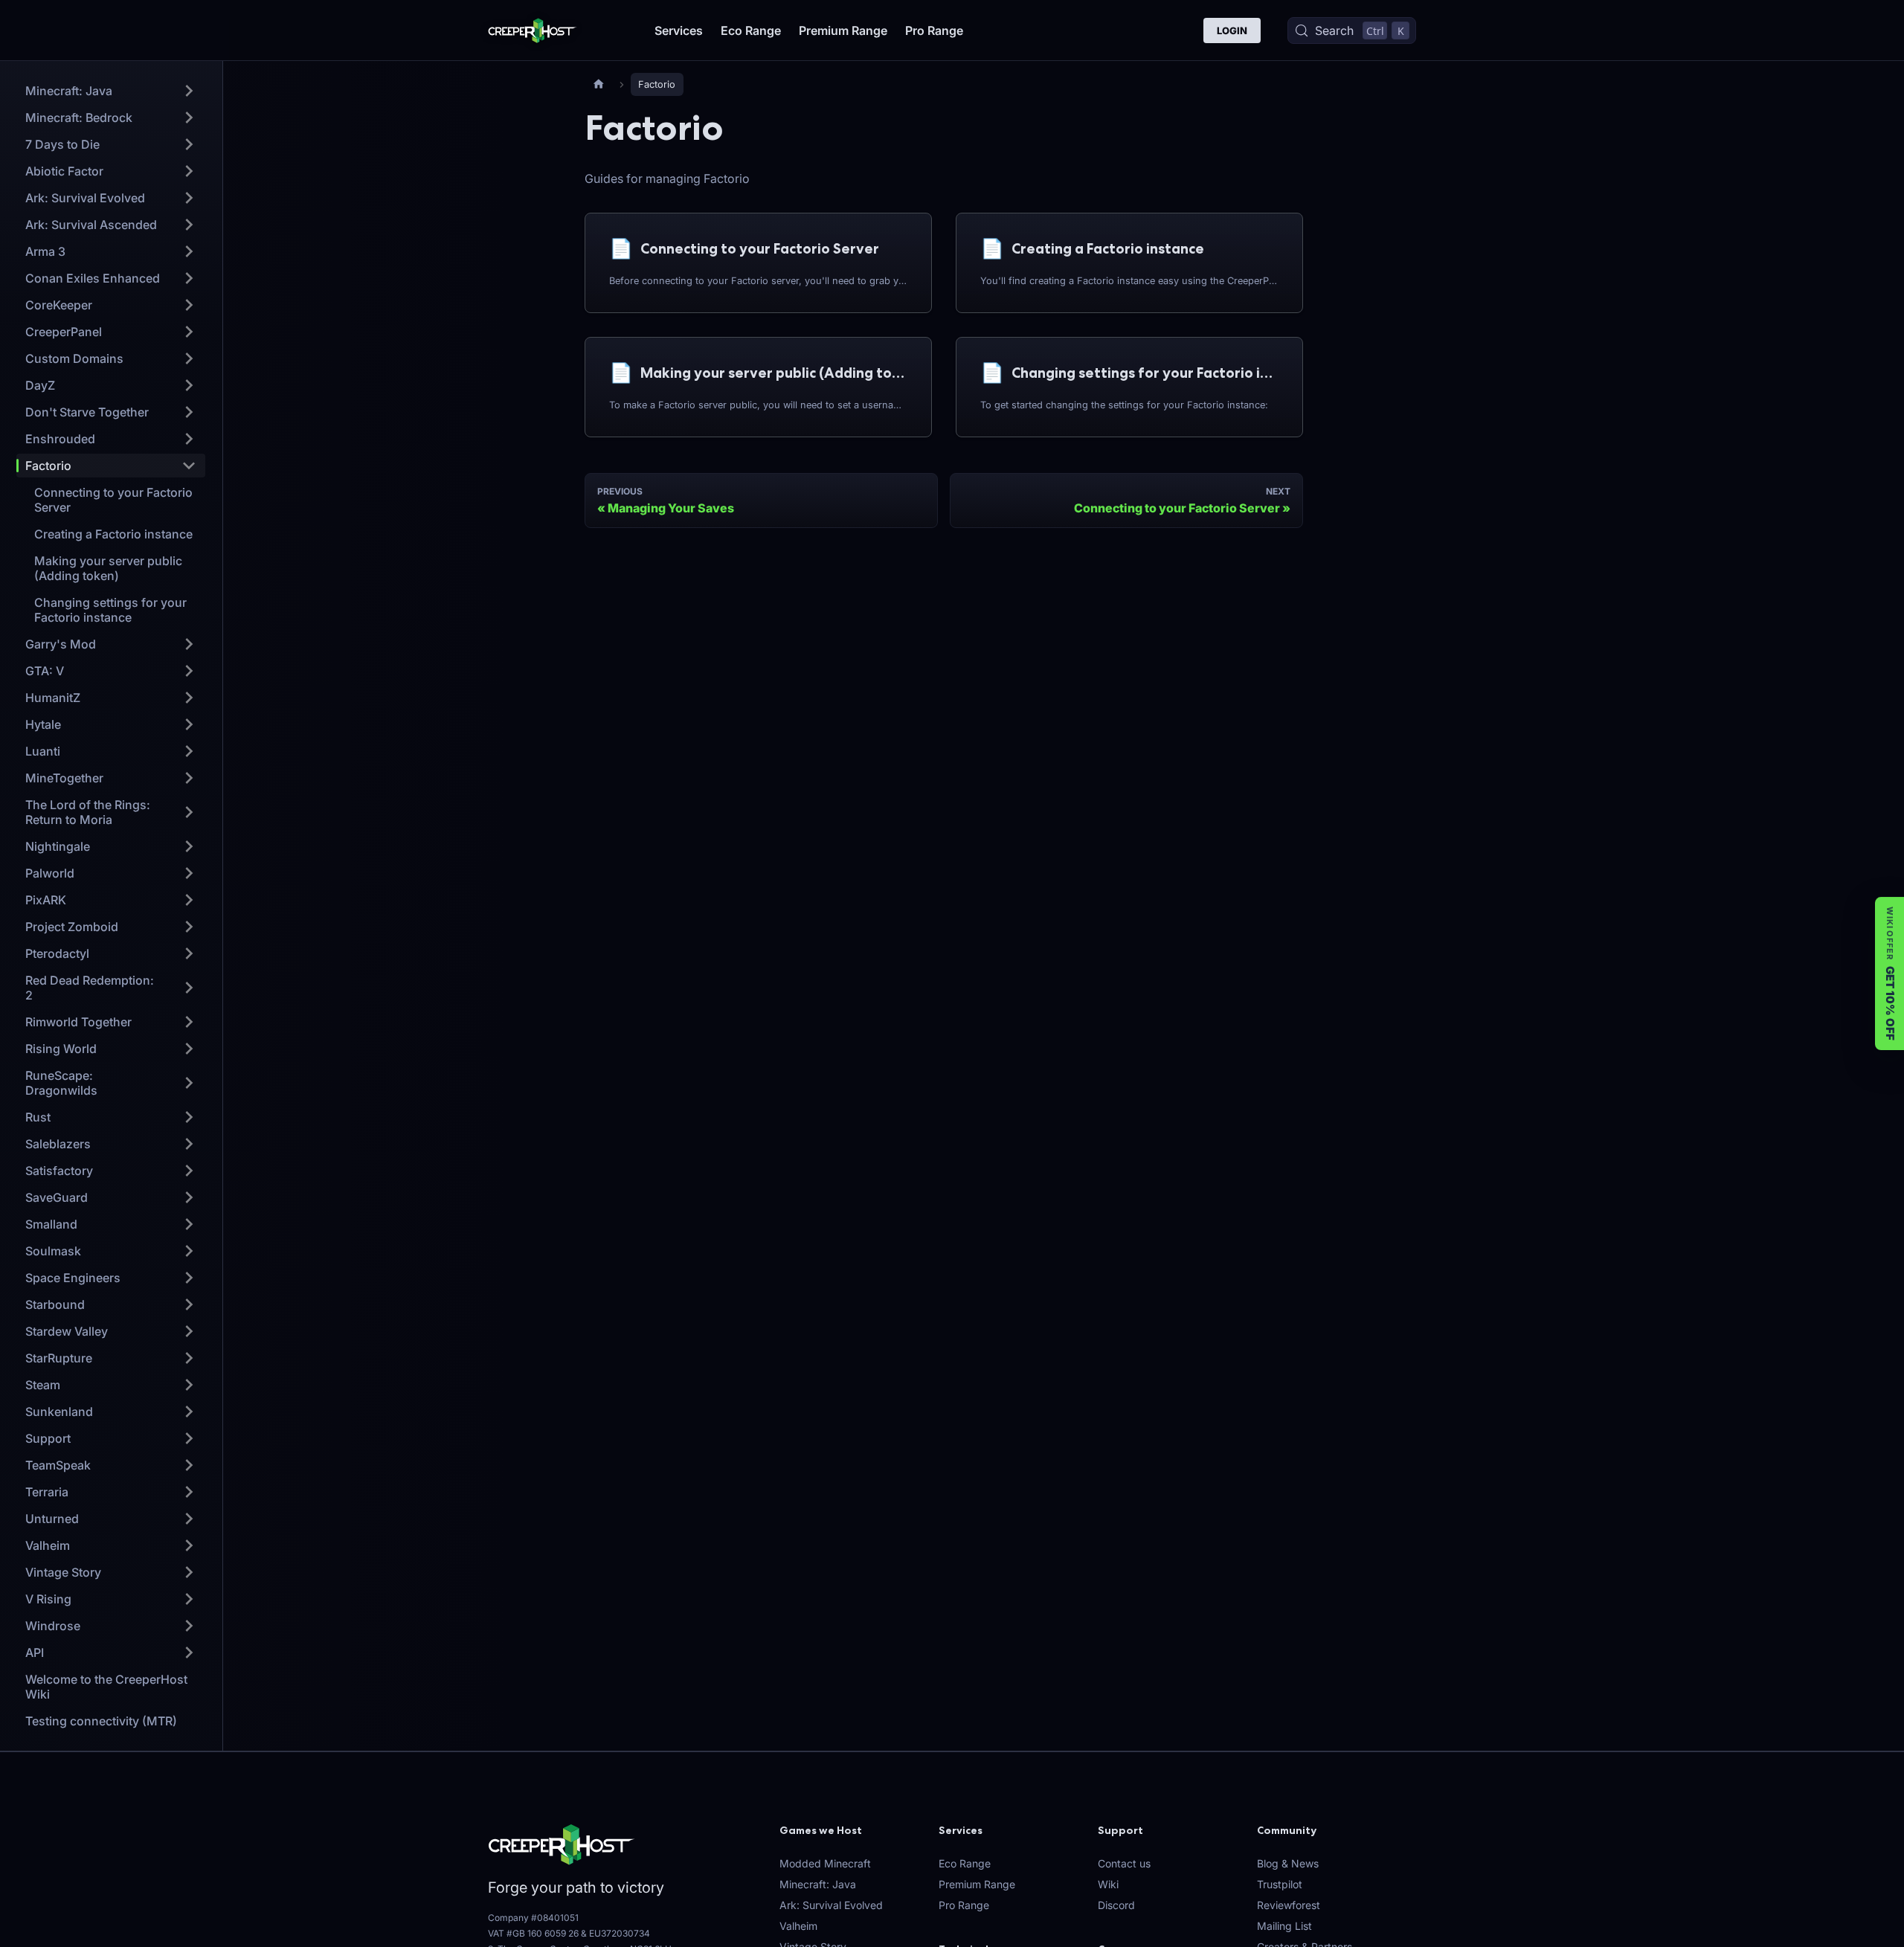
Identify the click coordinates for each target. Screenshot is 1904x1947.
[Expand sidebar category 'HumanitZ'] (189, 698)
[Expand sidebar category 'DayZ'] (189, 385)
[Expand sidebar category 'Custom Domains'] (189, 358)
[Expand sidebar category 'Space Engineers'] (189, 1278)
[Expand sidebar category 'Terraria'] (189, 1492)
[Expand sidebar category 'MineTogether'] (189, 778)
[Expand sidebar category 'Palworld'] (189, 873)
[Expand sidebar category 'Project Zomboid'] (189, 927)
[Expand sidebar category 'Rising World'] (189, 1049)
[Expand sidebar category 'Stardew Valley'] (189, 1331)
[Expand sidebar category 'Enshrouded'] (189, 439)
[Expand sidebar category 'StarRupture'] (189, 1358)
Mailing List (1284, 1926)
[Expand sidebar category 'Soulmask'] (189, 1251)
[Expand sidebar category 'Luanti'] (189, 751)
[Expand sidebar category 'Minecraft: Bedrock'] (189, 118)
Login (1232, 30)
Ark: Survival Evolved (831, 1905)
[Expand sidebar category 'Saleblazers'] (189, 1144)
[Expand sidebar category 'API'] (189, 1652)
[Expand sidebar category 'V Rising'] (189, 1599)
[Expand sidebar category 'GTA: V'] (189, 671)
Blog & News (1288, 1863)
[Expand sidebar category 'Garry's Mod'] (189, 644)
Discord (1116, 1905)
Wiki (1108, 1884)
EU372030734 (620, 1933)
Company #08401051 (533, 1918)
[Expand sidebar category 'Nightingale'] (189, 846)
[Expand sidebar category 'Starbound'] (189, 1304)
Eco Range (751, 30)
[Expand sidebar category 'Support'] (189, 1438)
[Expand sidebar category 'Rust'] (189, 1117)
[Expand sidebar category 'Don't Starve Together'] (189, 412)
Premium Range (843, 30)
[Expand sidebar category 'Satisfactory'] (189, 1171)
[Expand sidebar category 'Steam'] (189, 1385)
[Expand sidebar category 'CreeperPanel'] (189, 332)
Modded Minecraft (825, 1863)
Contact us (1124, 1863)
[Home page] (599, 84)
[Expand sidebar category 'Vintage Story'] (189, 1572)
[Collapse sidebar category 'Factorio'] (189, 466)
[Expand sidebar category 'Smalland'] (189, 1224)
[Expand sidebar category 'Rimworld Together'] (189, 1022)
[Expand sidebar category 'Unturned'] (189, 1519)
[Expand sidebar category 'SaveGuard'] (189, 1197)
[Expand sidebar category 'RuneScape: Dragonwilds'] (189, 1083)
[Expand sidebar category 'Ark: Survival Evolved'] (189, 198)
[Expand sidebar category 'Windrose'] (189, 1626)
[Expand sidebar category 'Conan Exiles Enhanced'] (189, 278)
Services (679, 30)
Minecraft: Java (818, 1884)
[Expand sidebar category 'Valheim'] (189, 1545)
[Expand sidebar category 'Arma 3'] (189, 251)
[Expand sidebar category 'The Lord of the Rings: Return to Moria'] (189, 812)
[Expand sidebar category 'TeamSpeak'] (189, 1465)
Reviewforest (1289, 1905)
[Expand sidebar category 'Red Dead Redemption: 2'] (189, 988)
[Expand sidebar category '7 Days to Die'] (189, 144)
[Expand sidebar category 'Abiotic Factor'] (189, 171)
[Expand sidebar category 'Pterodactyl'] (189, 953)
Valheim (798, 1926)
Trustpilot (1280, 1884)
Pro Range (934, 30)
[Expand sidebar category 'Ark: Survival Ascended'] (189, 225)
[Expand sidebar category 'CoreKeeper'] (189, 305)
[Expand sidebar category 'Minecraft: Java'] (189, 91)
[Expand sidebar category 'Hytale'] (189, 724)
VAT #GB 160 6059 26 (533, 1933)
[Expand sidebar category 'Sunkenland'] (189, 1412)
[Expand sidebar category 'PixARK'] (189, 900)
